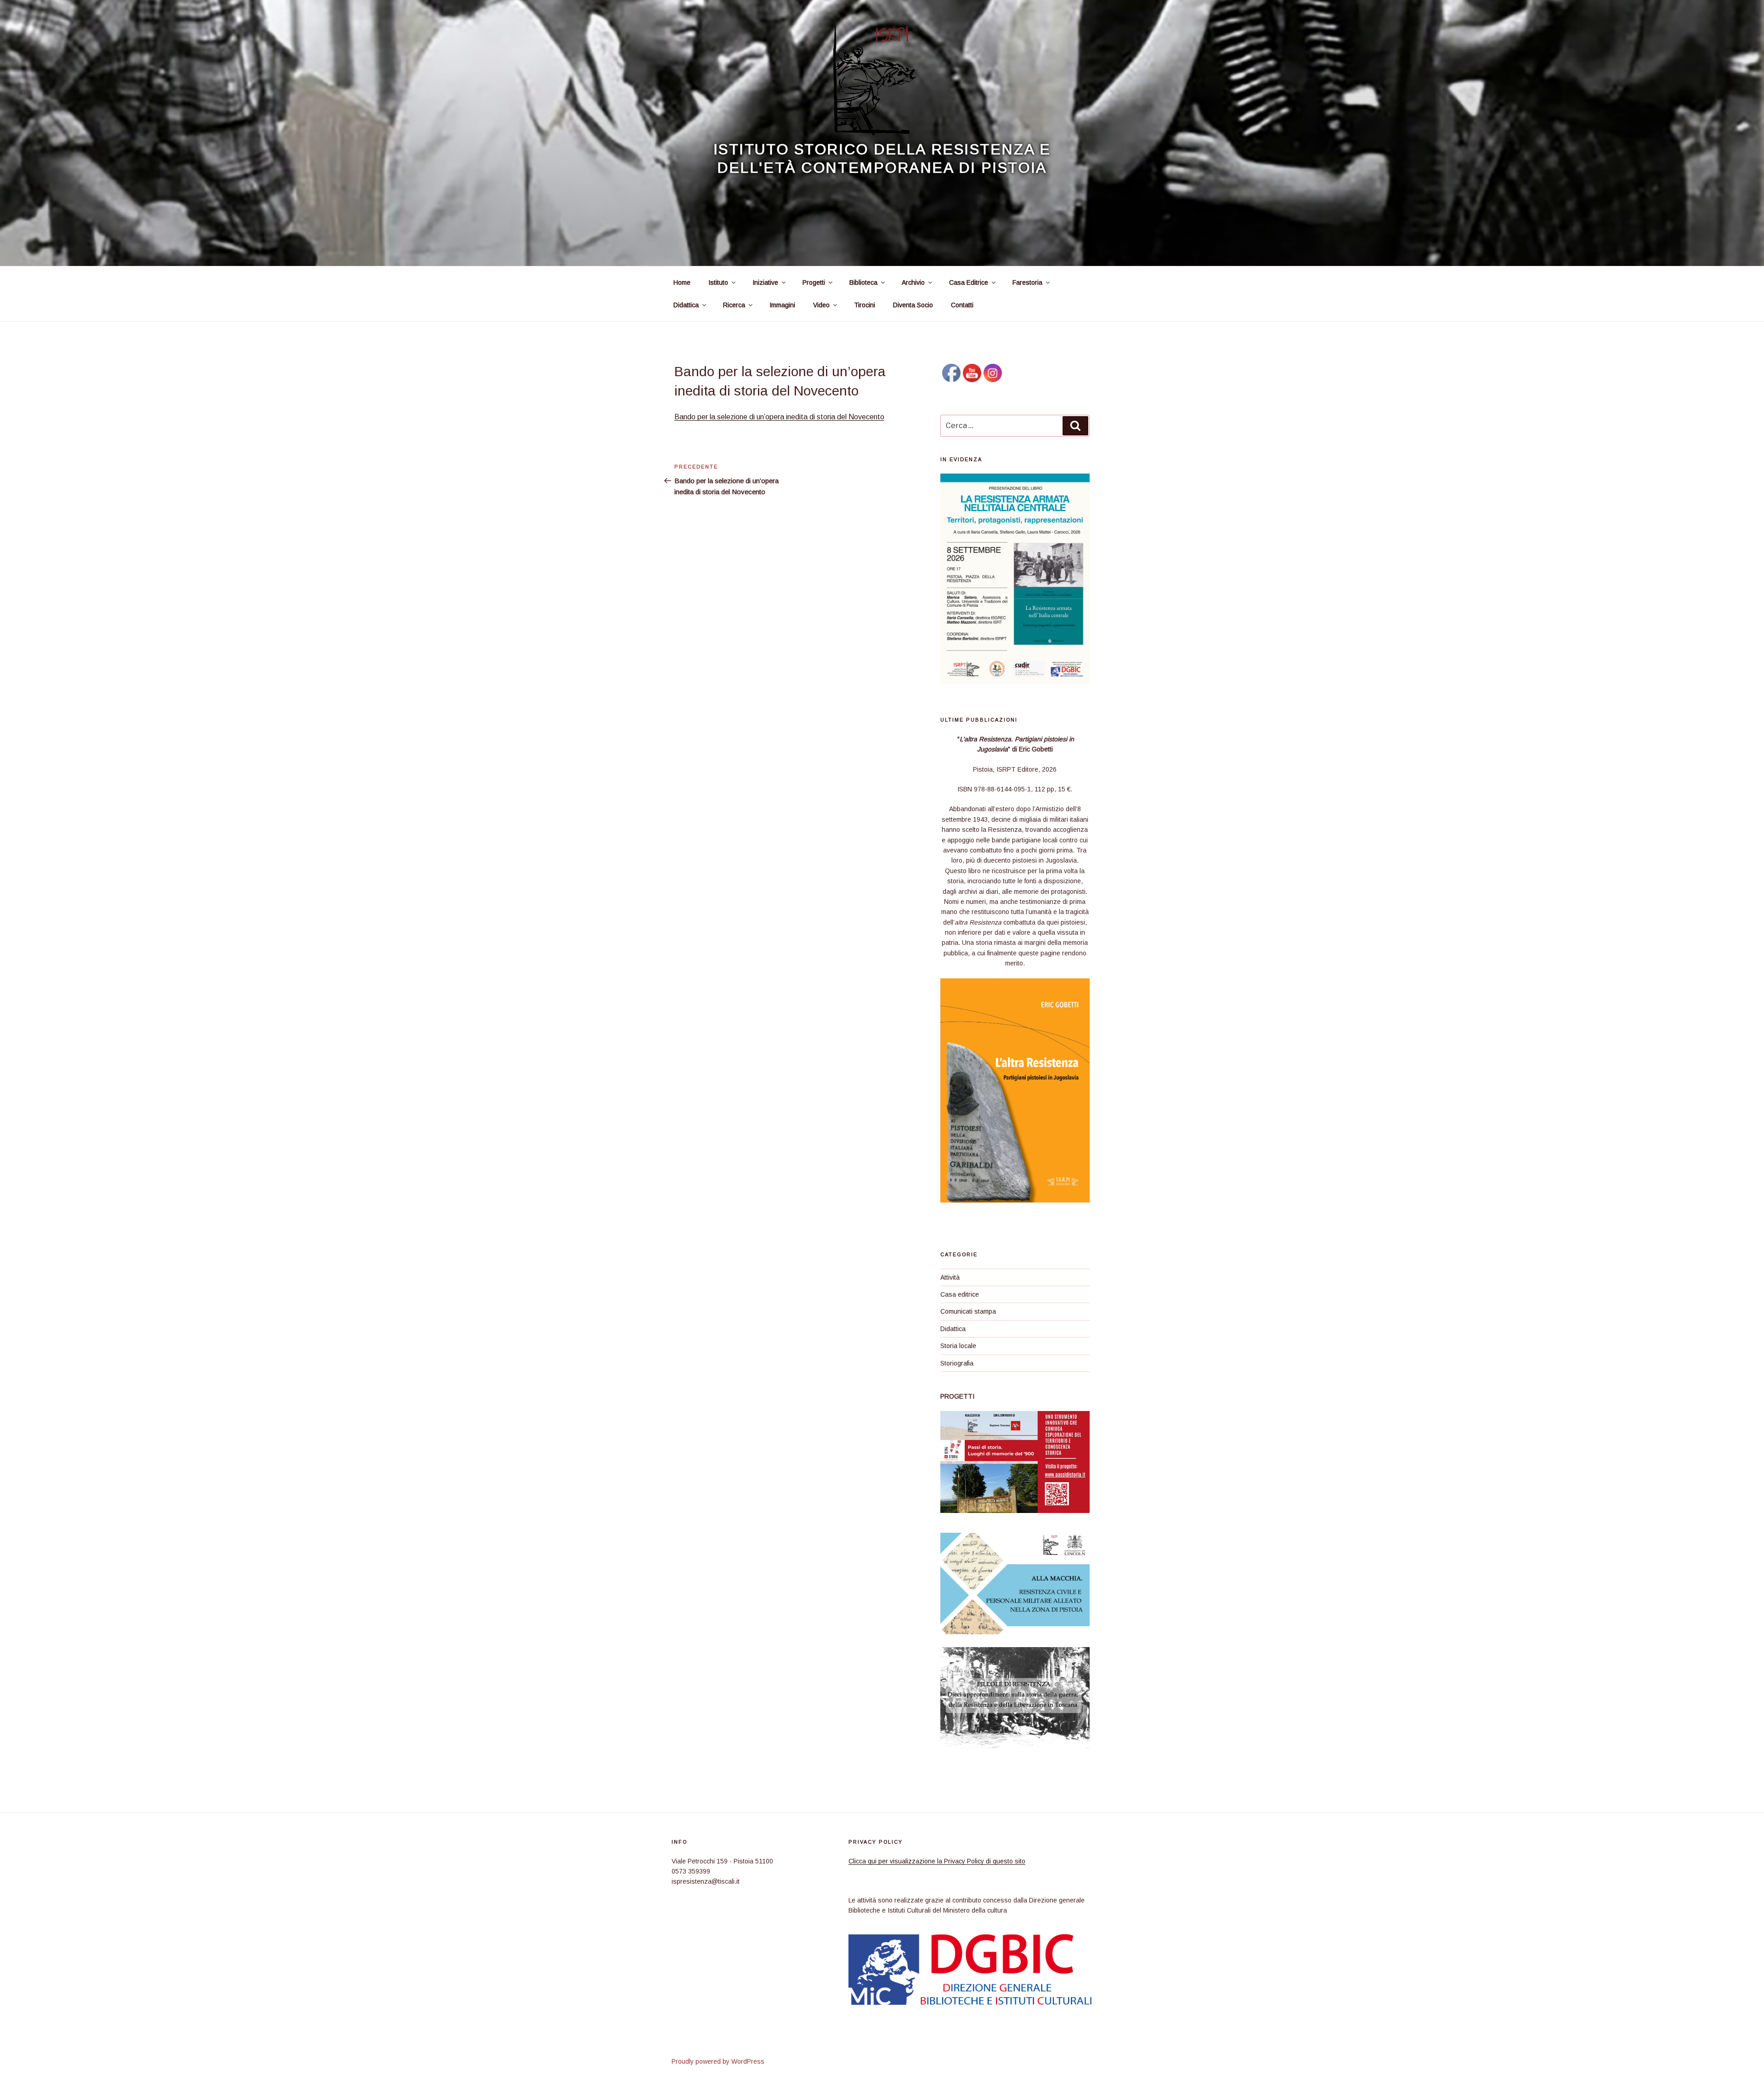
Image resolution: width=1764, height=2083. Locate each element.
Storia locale (958, 1346)
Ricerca (734, 305)
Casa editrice (960, 1294)
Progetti (814, 282)
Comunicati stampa (968, 1311)
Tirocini (865, 305)
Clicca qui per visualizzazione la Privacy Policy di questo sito (937, 1861)
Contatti (962, 305)
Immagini (782, 305)
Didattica (686, 305)
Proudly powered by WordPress (718, 2061)
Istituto (718, 282)
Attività (950, 1277)
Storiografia (957, 1363)
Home (682, 282)
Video (821, 305)
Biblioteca (863, 282)
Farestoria (1027, 282)
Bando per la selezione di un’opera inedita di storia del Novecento (779, 417)
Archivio (913, 282)
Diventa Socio (913, 305)
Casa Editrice (969, 282)
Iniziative (765, 282)
